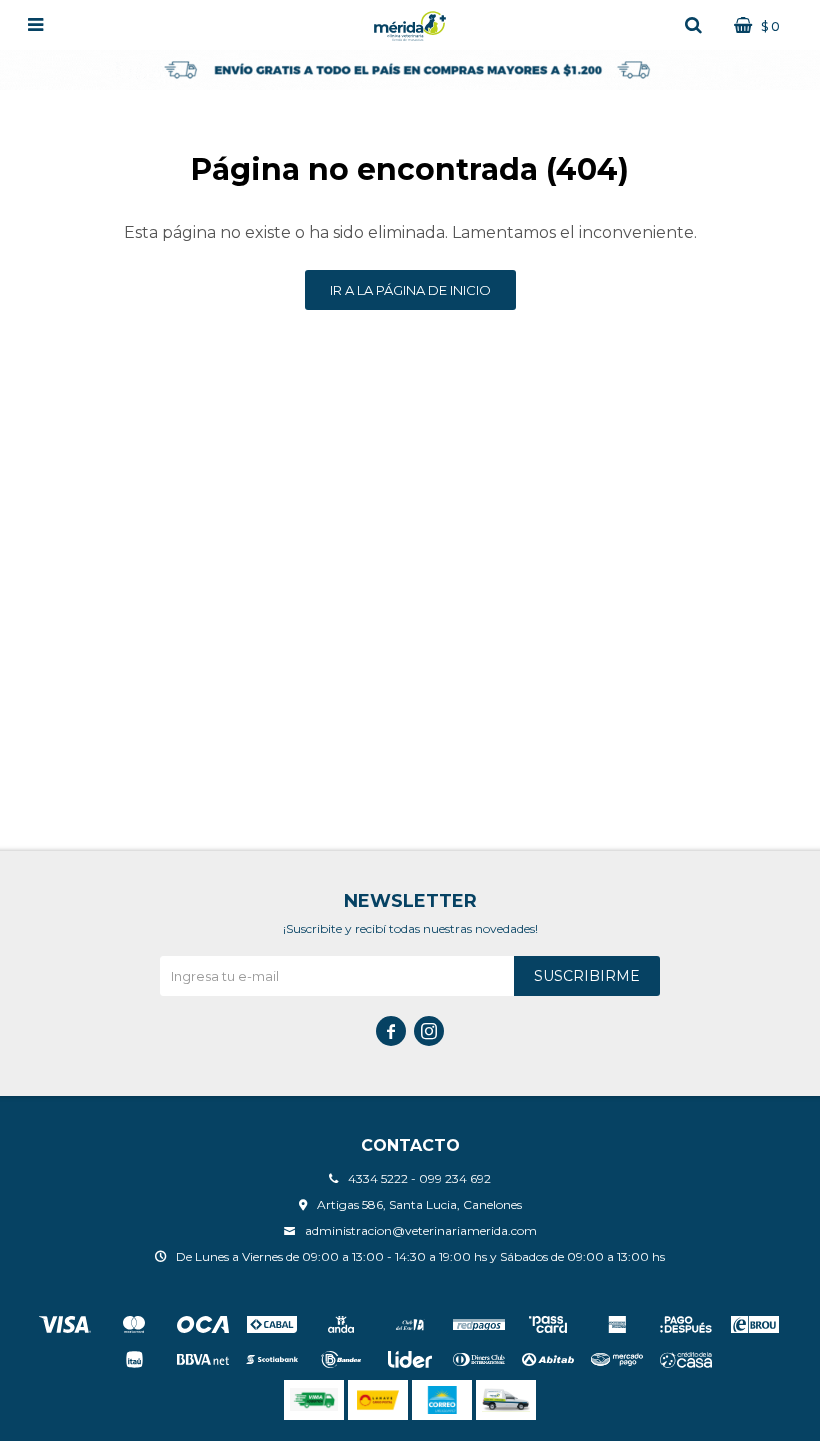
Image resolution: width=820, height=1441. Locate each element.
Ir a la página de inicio (410, 290)
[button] (693, 25)
